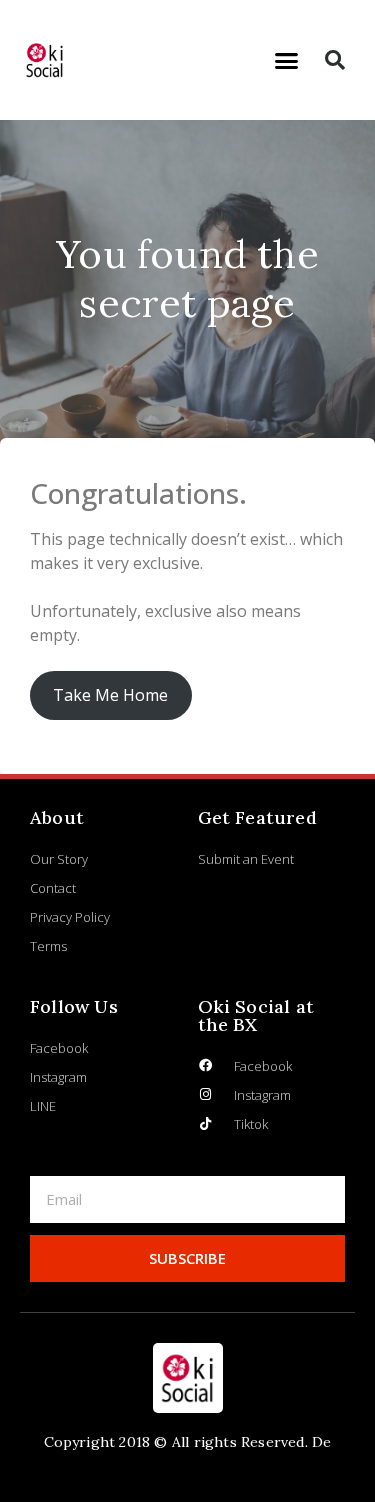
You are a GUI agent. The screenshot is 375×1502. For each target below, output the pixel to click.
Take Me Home (110, 695)
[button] (286, 60)
